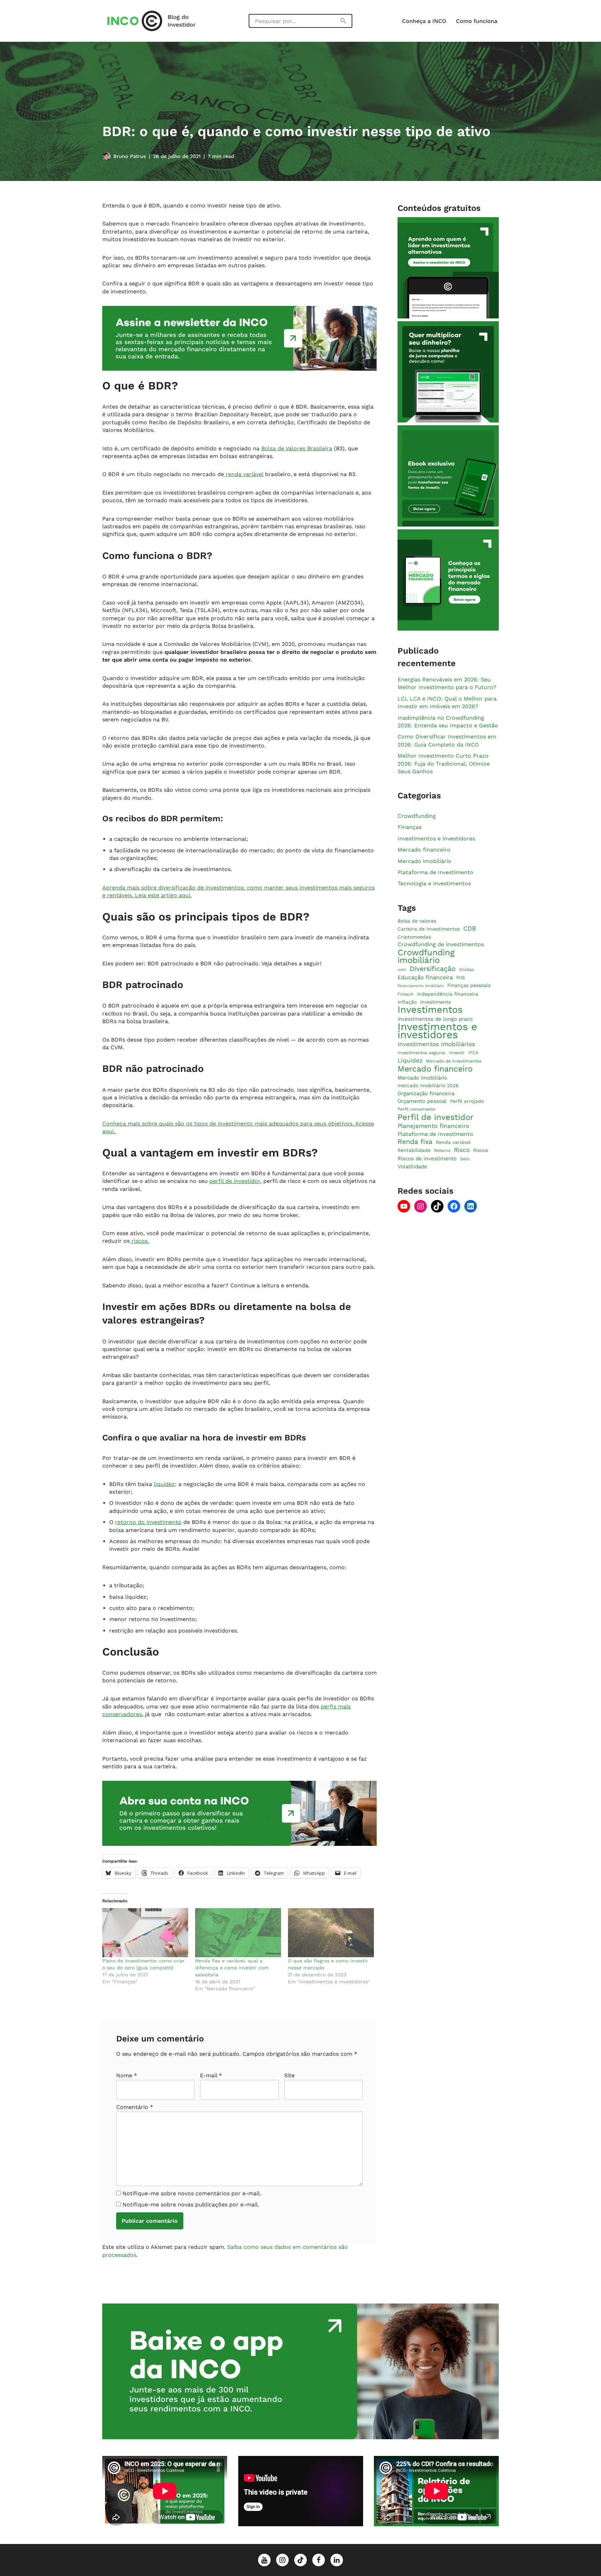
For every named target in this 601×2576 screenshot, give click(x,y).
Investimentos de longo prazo (435, 1019)
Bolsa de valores (417, 921)
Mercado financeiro (424, 850)
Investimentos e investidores (436, 839)
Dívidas (467, 970)
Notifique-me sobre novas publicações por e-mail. (191, 2204)
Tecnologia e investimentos (434, 884)
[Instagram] (420, 1206)
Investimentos (430, 1010)
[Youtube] (404, 1206)
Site (289, 2075)
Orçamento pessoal (422, 1101)
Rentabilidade (414, 1151)
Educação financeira (425, 977)
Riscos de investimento (427, 1159)
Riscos (480, 1151)
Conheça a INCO (424, 21)
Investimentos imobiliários (436, 1044)
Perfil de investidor (436, 1117)
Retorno (442, 1151)
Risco (462, 1150)
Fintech (406, 994)
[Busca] (344, 21)
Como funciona (477, 21)
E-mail (211, 2075)
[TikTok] (437, 1206)
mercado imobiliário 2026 (428, 1085)
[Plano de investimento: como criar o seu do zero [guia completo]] (145, 1933)
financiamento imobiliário (421, 986)
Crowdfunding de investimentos (441, 945)
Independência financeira (448, 994)
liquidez (164, 1484)
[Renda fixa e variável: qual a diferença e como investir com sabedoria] (238, 1933)
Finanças (410, 827)
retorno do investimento (148, 1522)
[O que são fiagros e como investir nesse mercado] (331, 1933)
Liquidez (410, 1060)
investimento (436, 1002)
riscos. (139, 1241)
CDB (470, 929)
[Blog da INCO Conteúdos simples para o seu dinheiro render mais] (158, 21)
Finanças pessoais (469, 986)
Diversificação (433, 969)
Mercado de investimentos (454, 1061)
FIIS (461, 978)
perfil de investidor (235, 1181)
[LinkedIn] (471, 1206)
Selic (465, 1159)
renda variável (244, 474)
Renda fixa (415, 1142)
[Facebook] (454, 1206)
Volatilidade (412, 1167)
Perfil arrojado (467, 1101)
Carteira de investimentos (429, 929)
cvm (402, 970)
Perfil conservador (417, 1109)
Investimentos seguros (422, 1053)
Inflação (407, 1002)
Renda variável (453, 1142)
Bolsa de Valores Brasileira (297, 448)
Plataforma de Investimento (435, 873)
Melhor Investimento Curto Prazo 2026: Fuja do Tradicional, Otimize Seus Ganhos (444, 764)
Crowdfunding (417, 816)
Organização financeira (426, 1093)
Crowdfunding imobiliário (426, 957)
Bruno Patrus (130, 156)
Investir (457, 1053)
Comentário (135, 2107)
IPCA (473, 1053)
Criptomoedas (414, 937)
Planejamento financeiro (433, 1126)
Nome (127, 2075)
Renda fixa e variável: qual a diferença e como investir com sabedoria (232, 1968)
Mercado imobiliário (424, 861)
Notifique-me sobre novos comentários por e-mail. (192, 2193)
